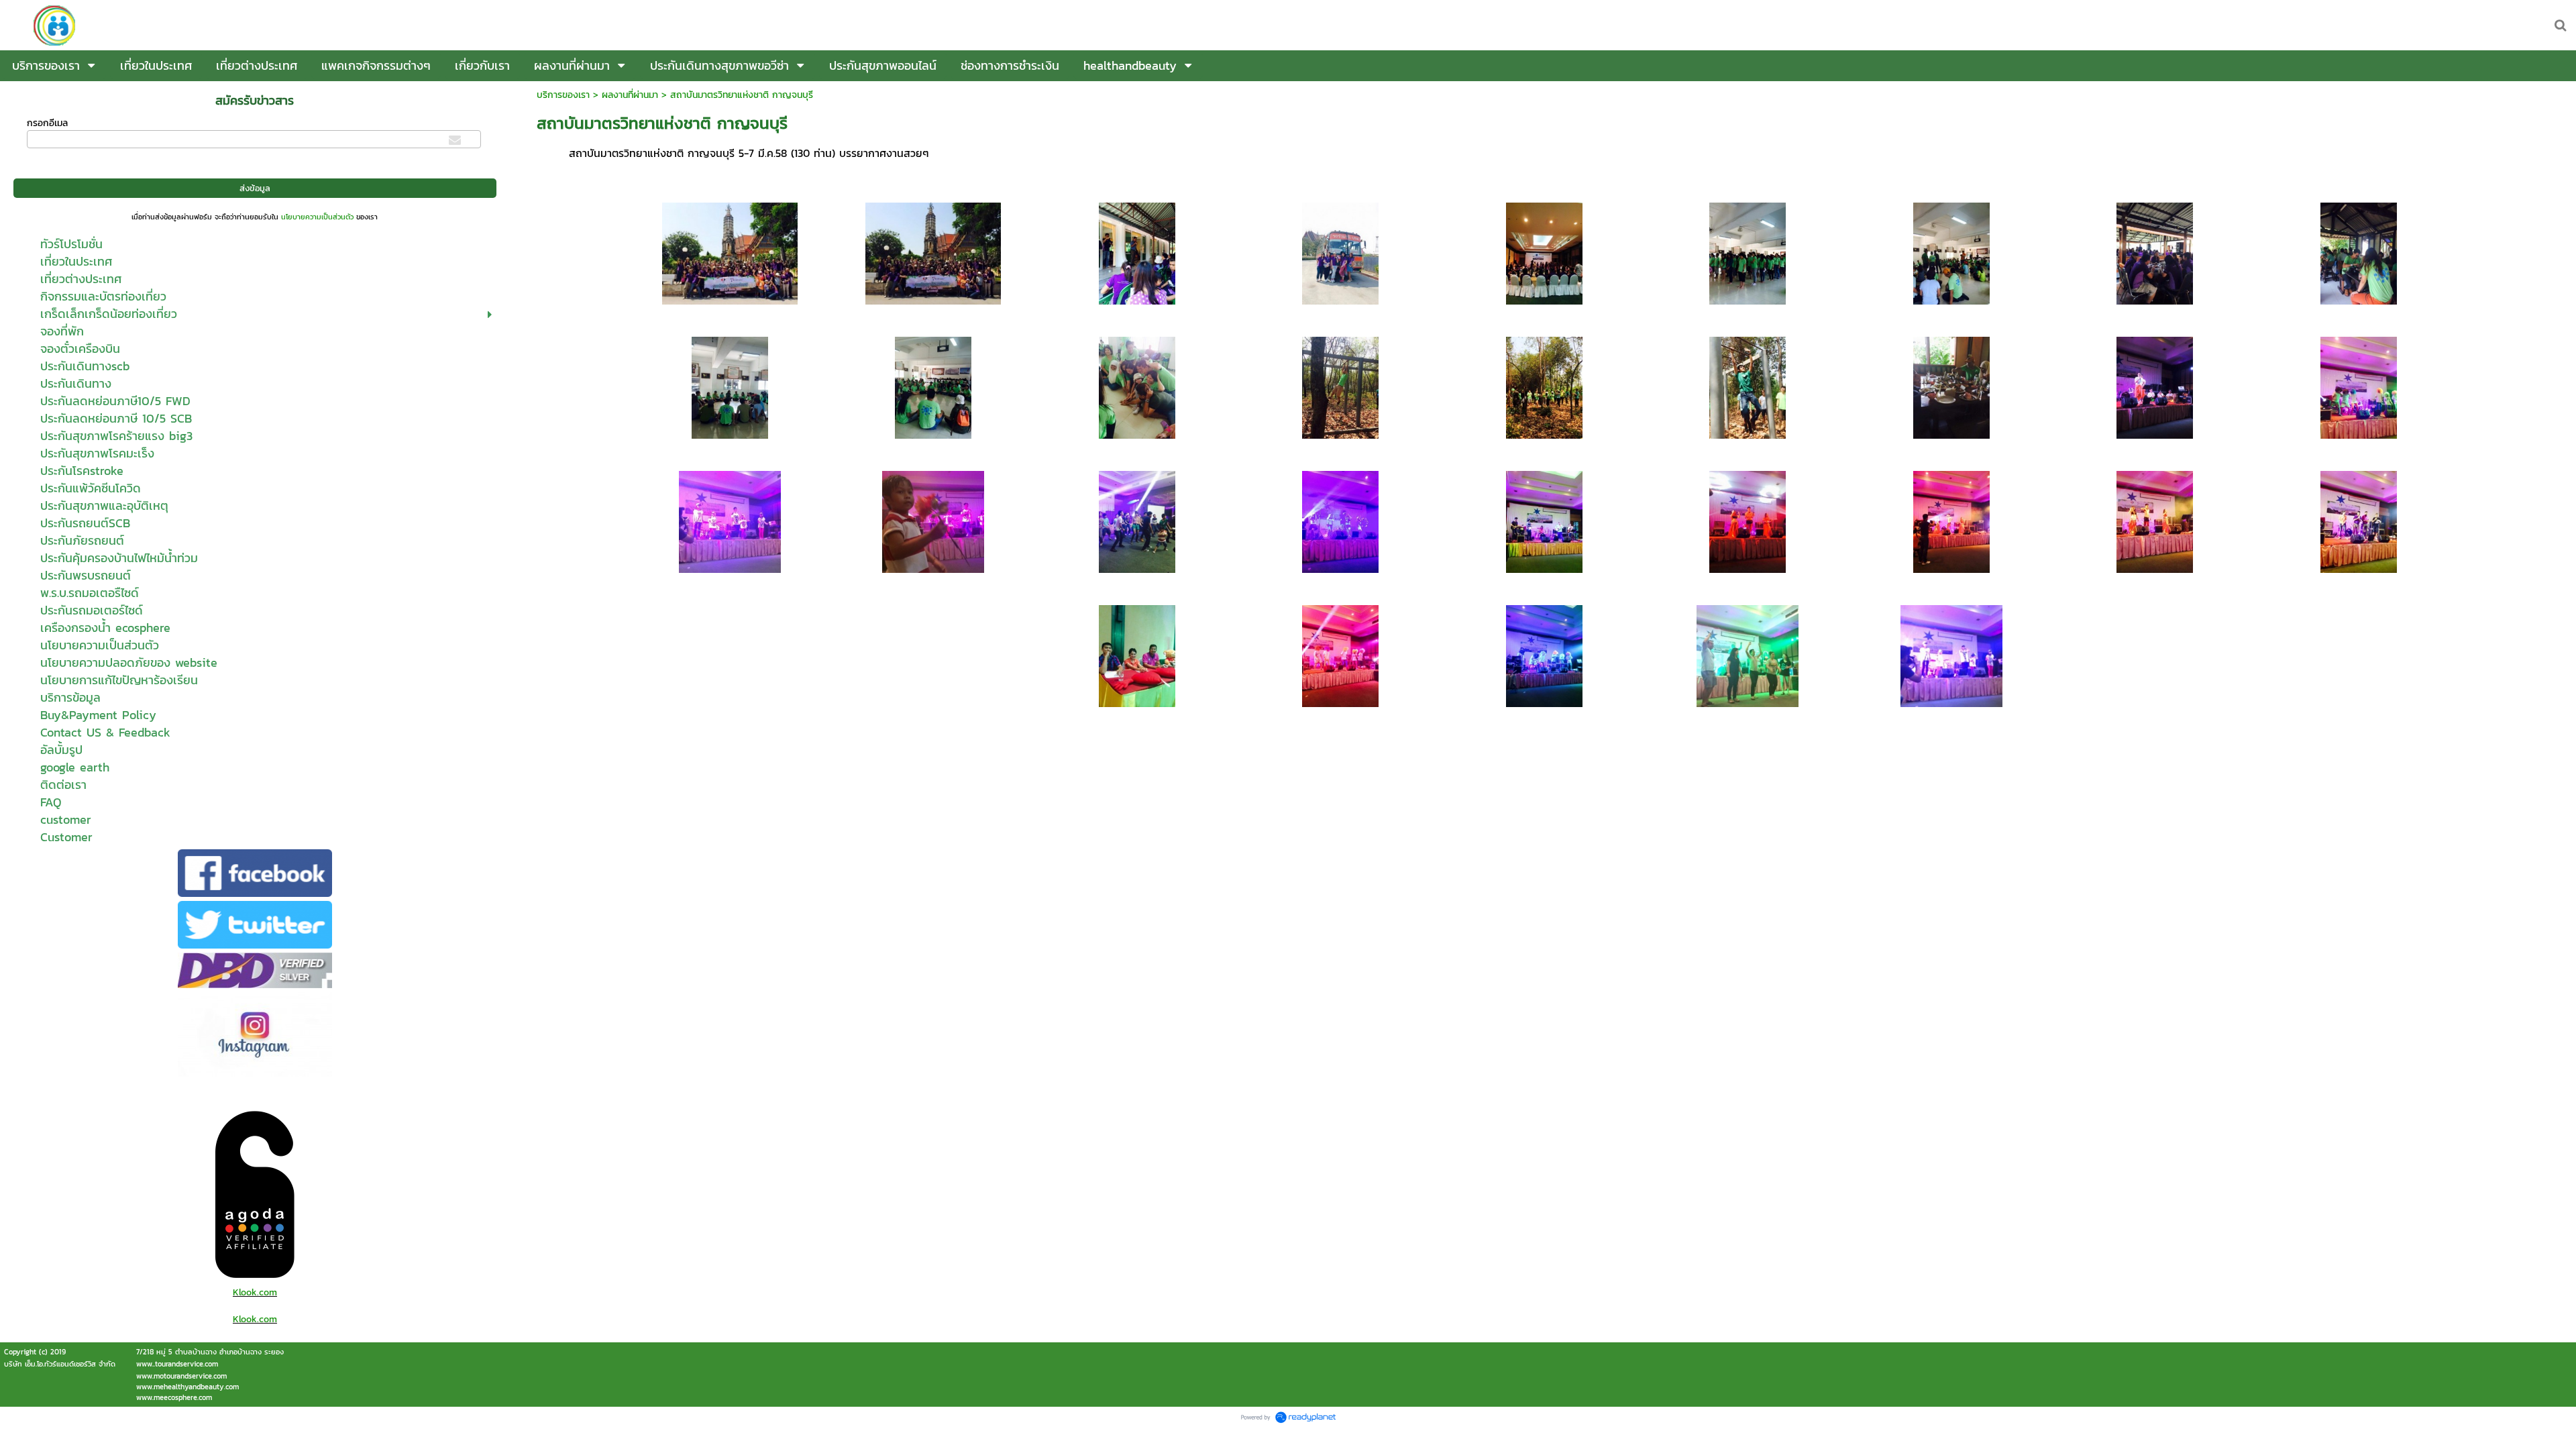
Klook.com (255, 1292)
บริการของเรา (563, 95)
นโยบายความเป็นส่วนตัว (317, 217)
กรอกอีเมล (47, 123)
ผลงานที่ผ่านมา (630, 95)
